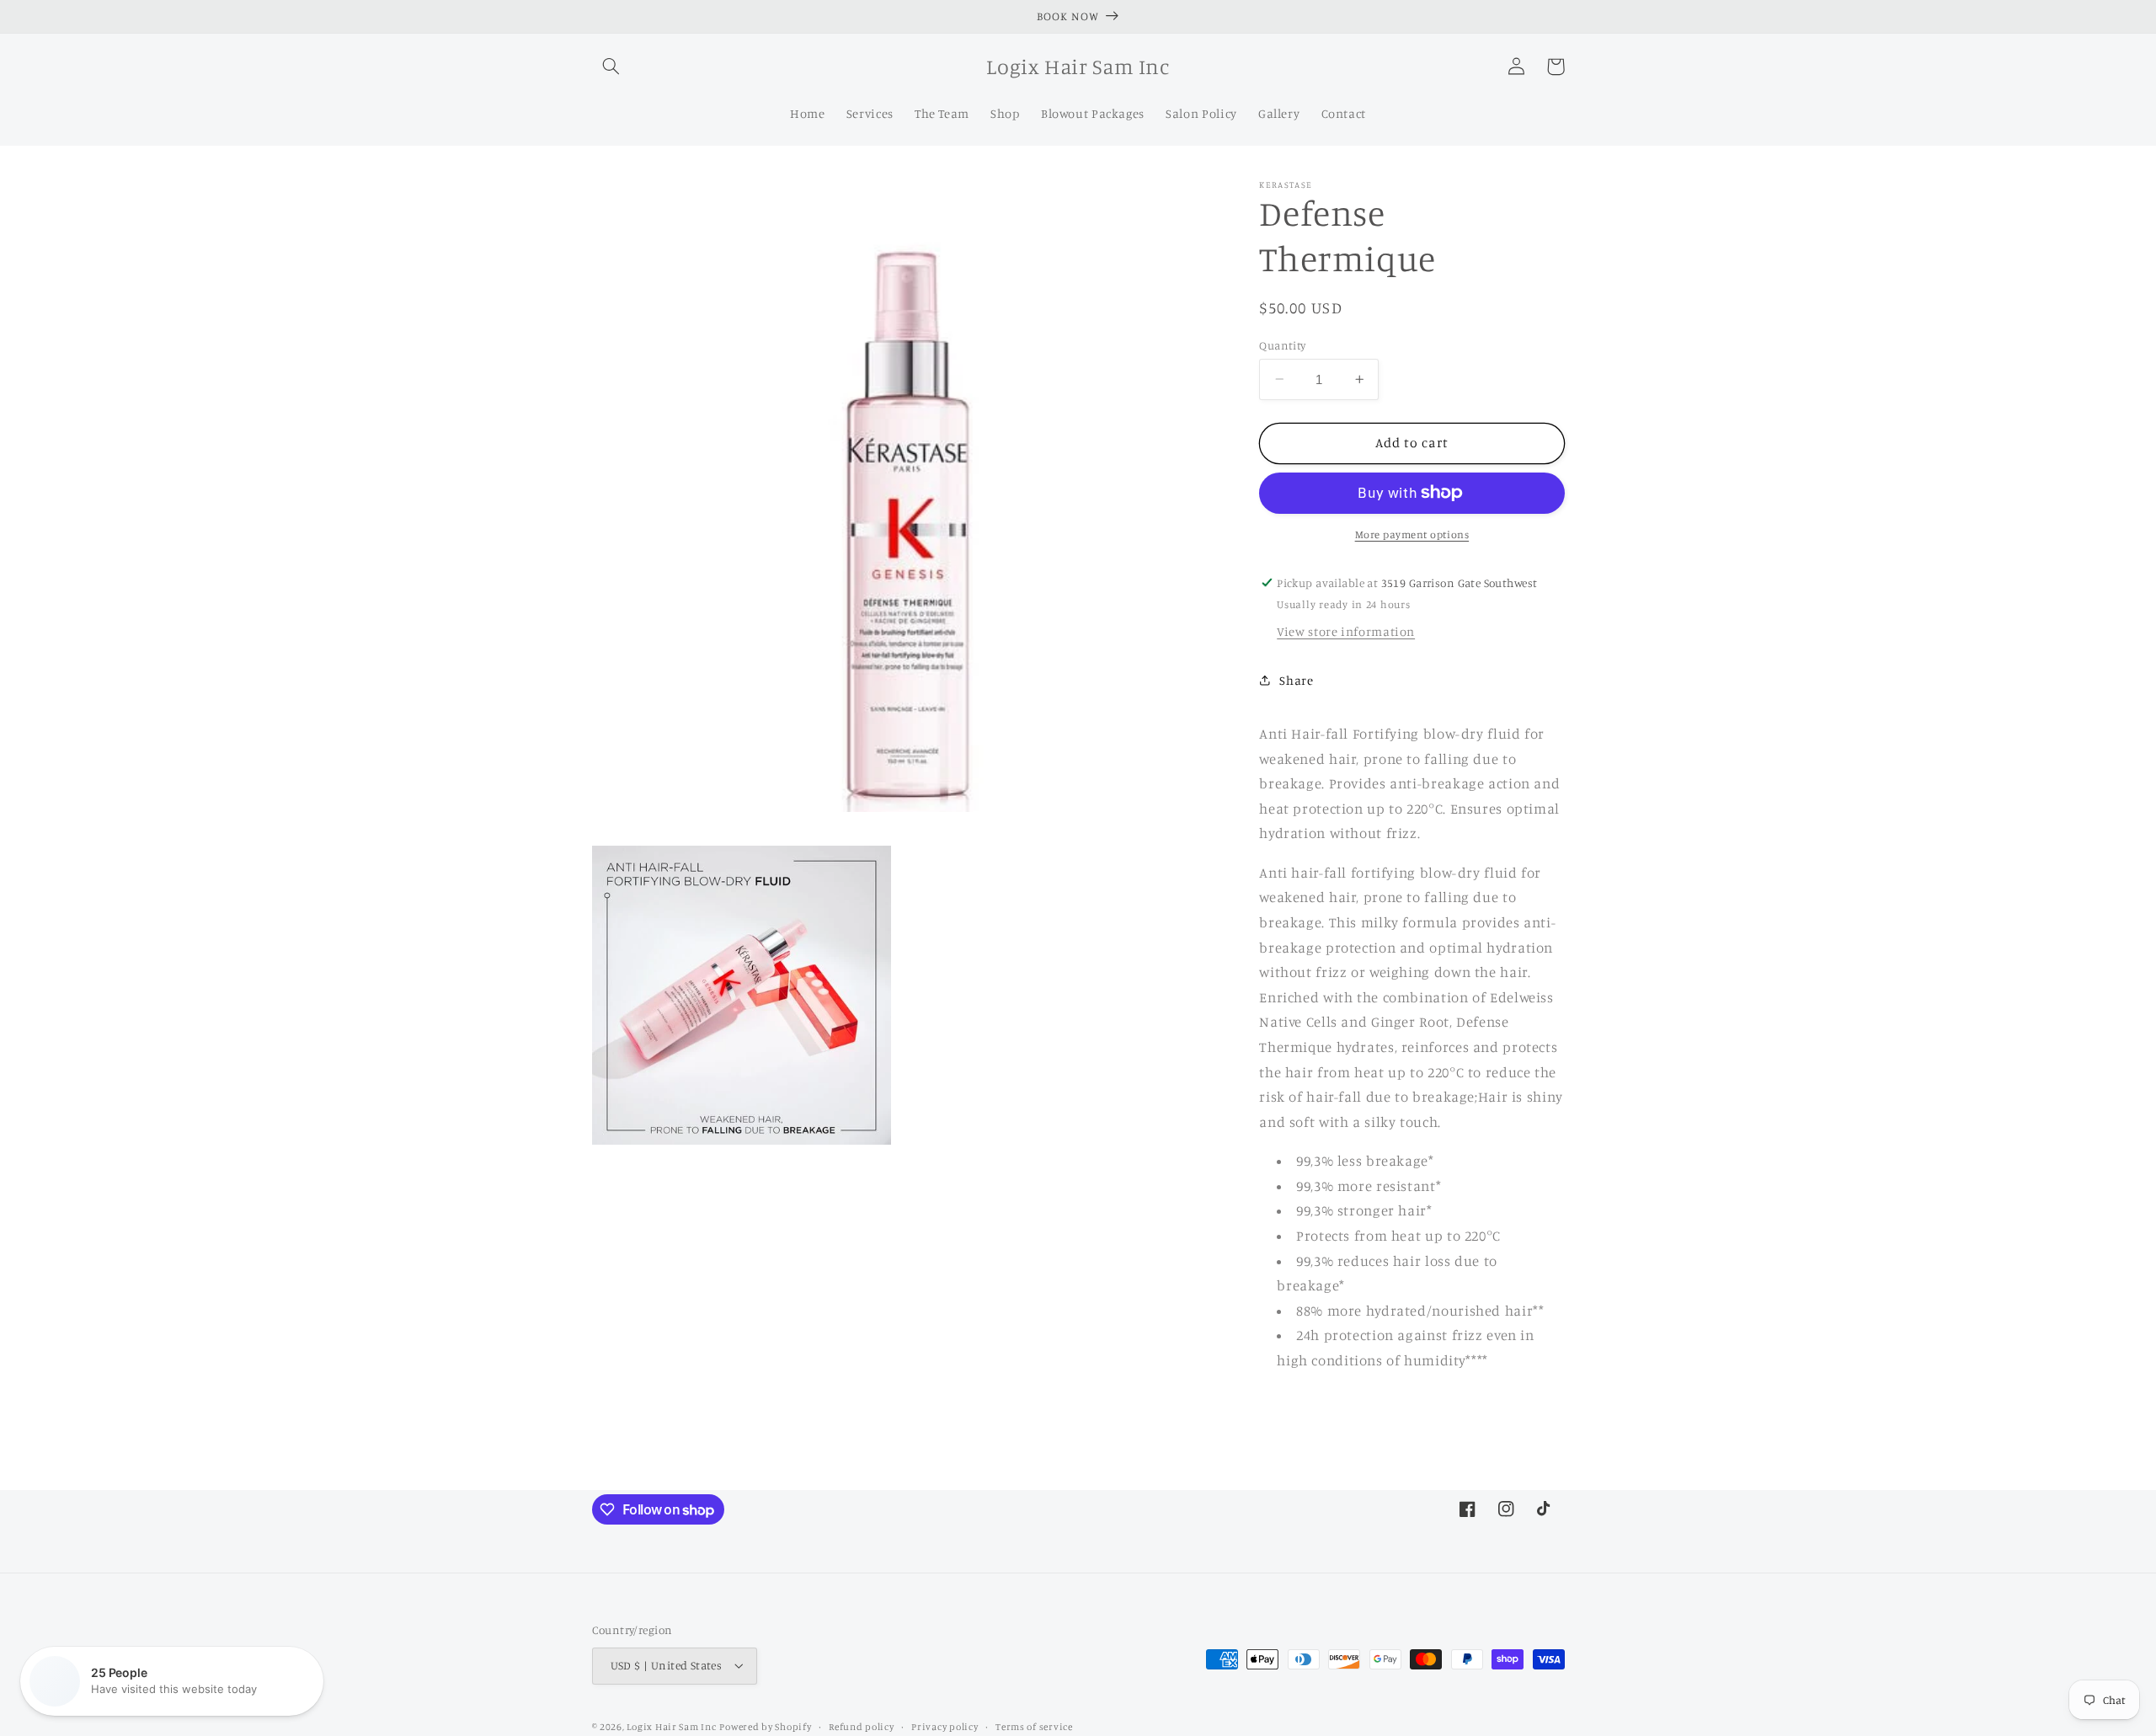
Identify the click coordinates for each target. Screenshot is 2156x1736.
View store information (1346, 631)
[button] (611, 67)
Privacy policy (945, 1727)
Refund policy (862, 1727)
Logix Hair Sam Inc (671, 1727)
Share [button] (1296, 680)
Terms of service (1034, 1727)
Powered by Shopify (765, 1727)
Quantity (1282, 345)
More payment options (1412, 534)
